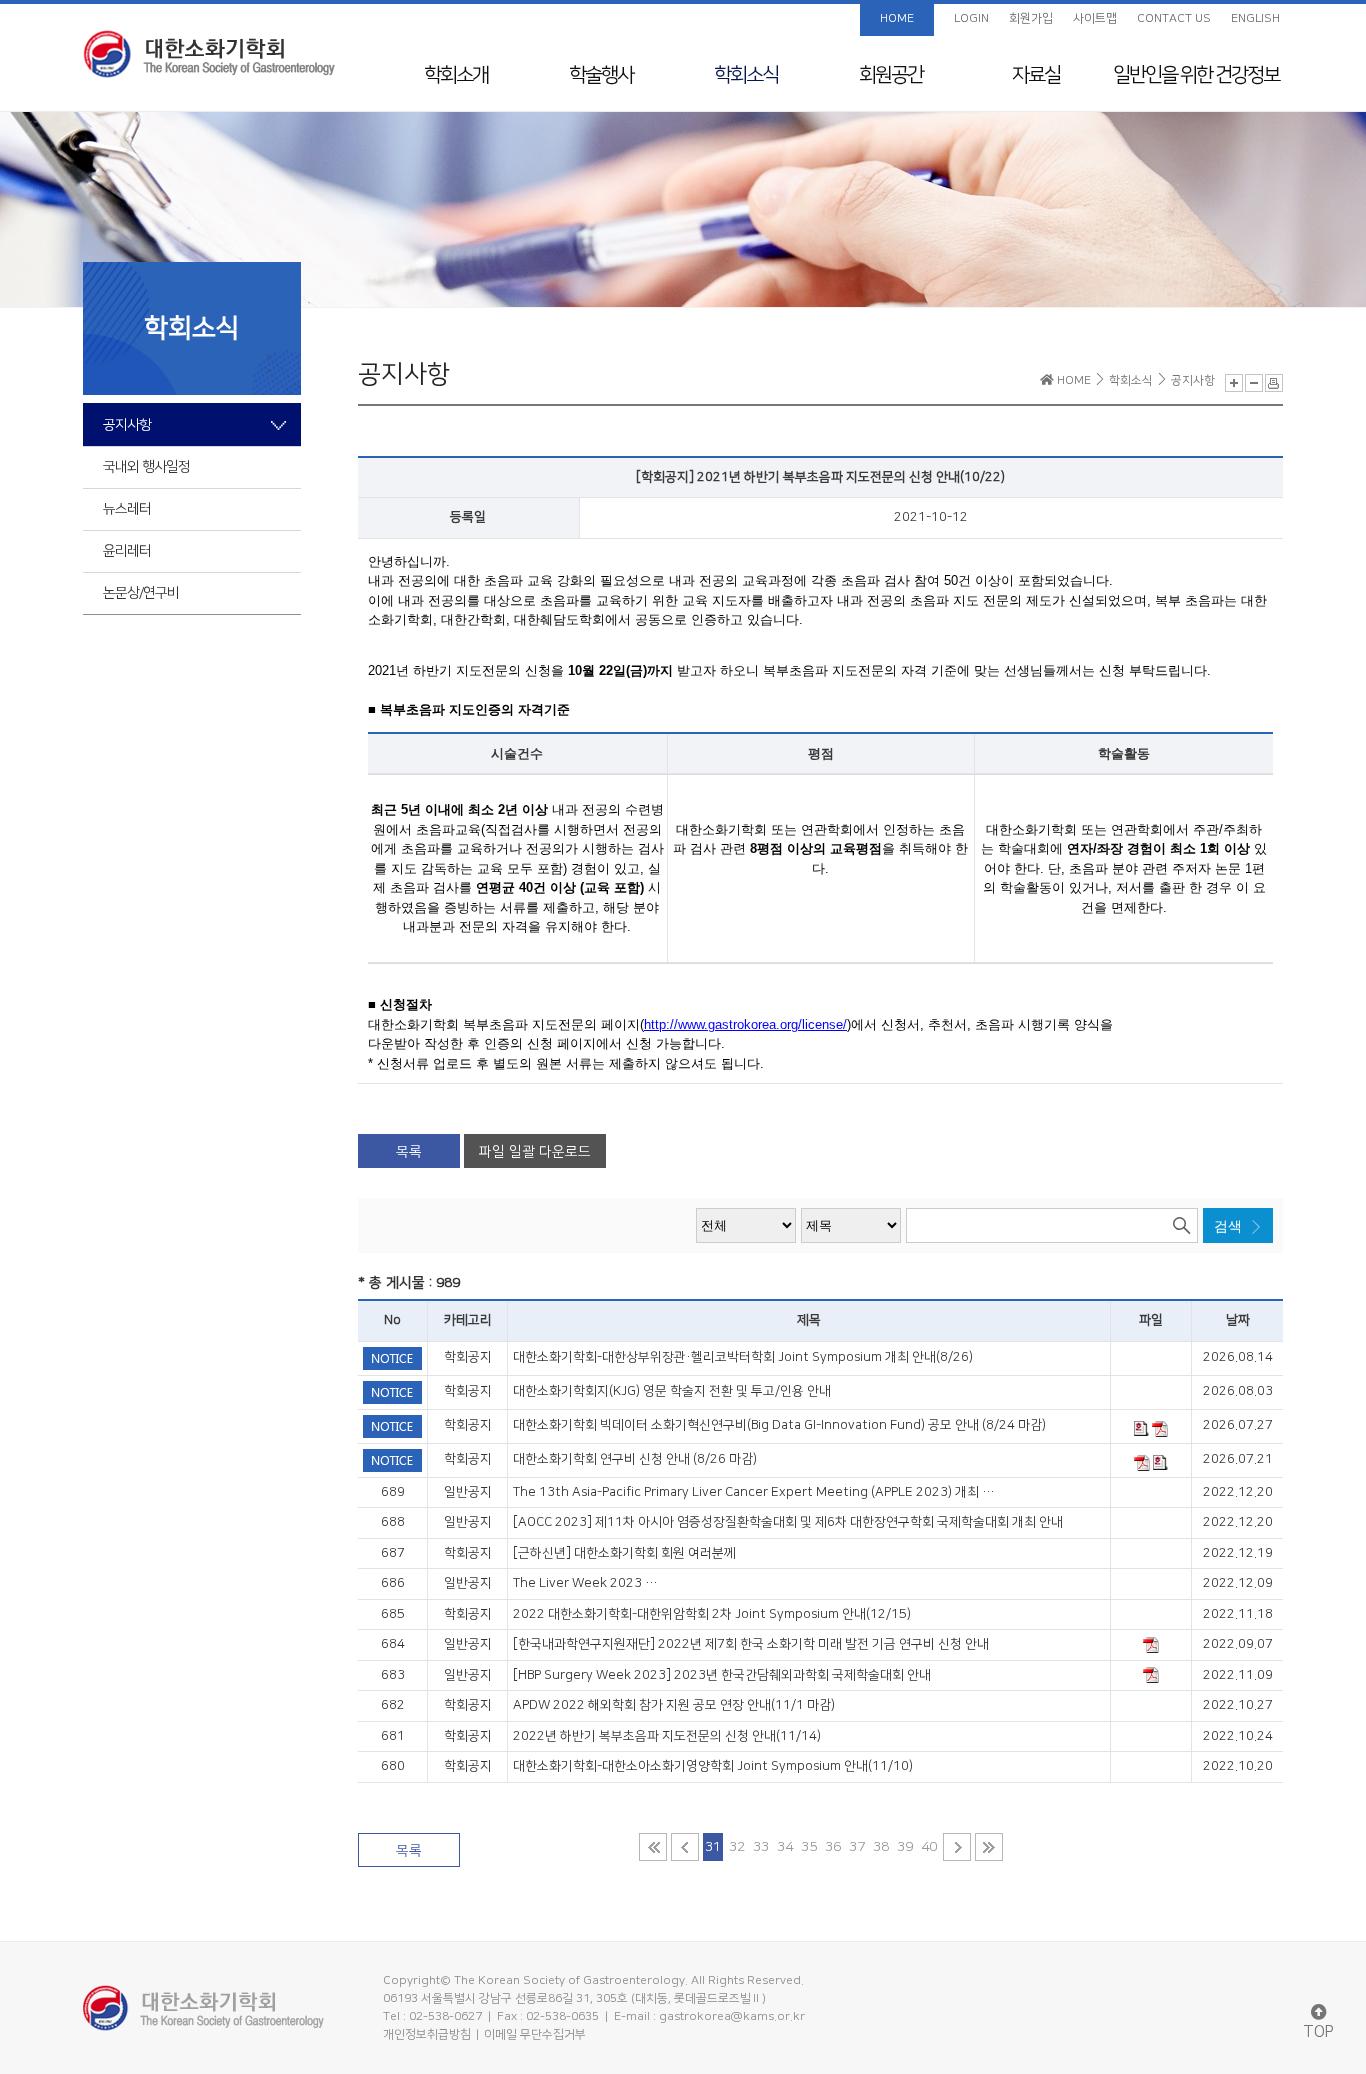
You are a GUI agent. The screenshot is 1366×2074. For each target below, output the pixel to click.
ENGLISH (1255, 18)
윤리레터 (127, 551)
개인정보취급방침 (427, 2034)
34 (785, 1847)
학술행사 (601, 75)
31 (713, 1847)
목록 (409, 1152)
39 (905, 1847)
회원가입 (1031, 18)
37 (857, 1847)
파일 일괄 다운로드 (535, 1152)
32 (737, 1847)
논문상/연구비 (141, 593)
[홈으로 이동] (209, 54)
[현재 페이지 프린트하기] (1274, 383)
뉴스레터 (127, 509)
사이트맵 (1095, 18)
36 (833, 1847)
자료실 (1036, 75)
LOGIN (971, 18)
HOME (897, 18)
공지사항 (127, 425)
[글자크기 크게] (1234, 383)
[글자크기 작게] (1254, 383)
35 (809, 1847)
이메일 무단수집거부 (535, 2034)
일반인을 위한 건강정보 (1196, 75)
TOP (1318, 2032)
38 (881, 1847)
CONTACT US (1174, 18)
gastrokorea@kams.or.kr (732, 2016)
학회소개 (456, 75)
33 (761, 1847)
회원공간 (891, 75)
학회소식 (746, 75)
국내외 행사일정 (146, 467)
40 (929, 1847)
